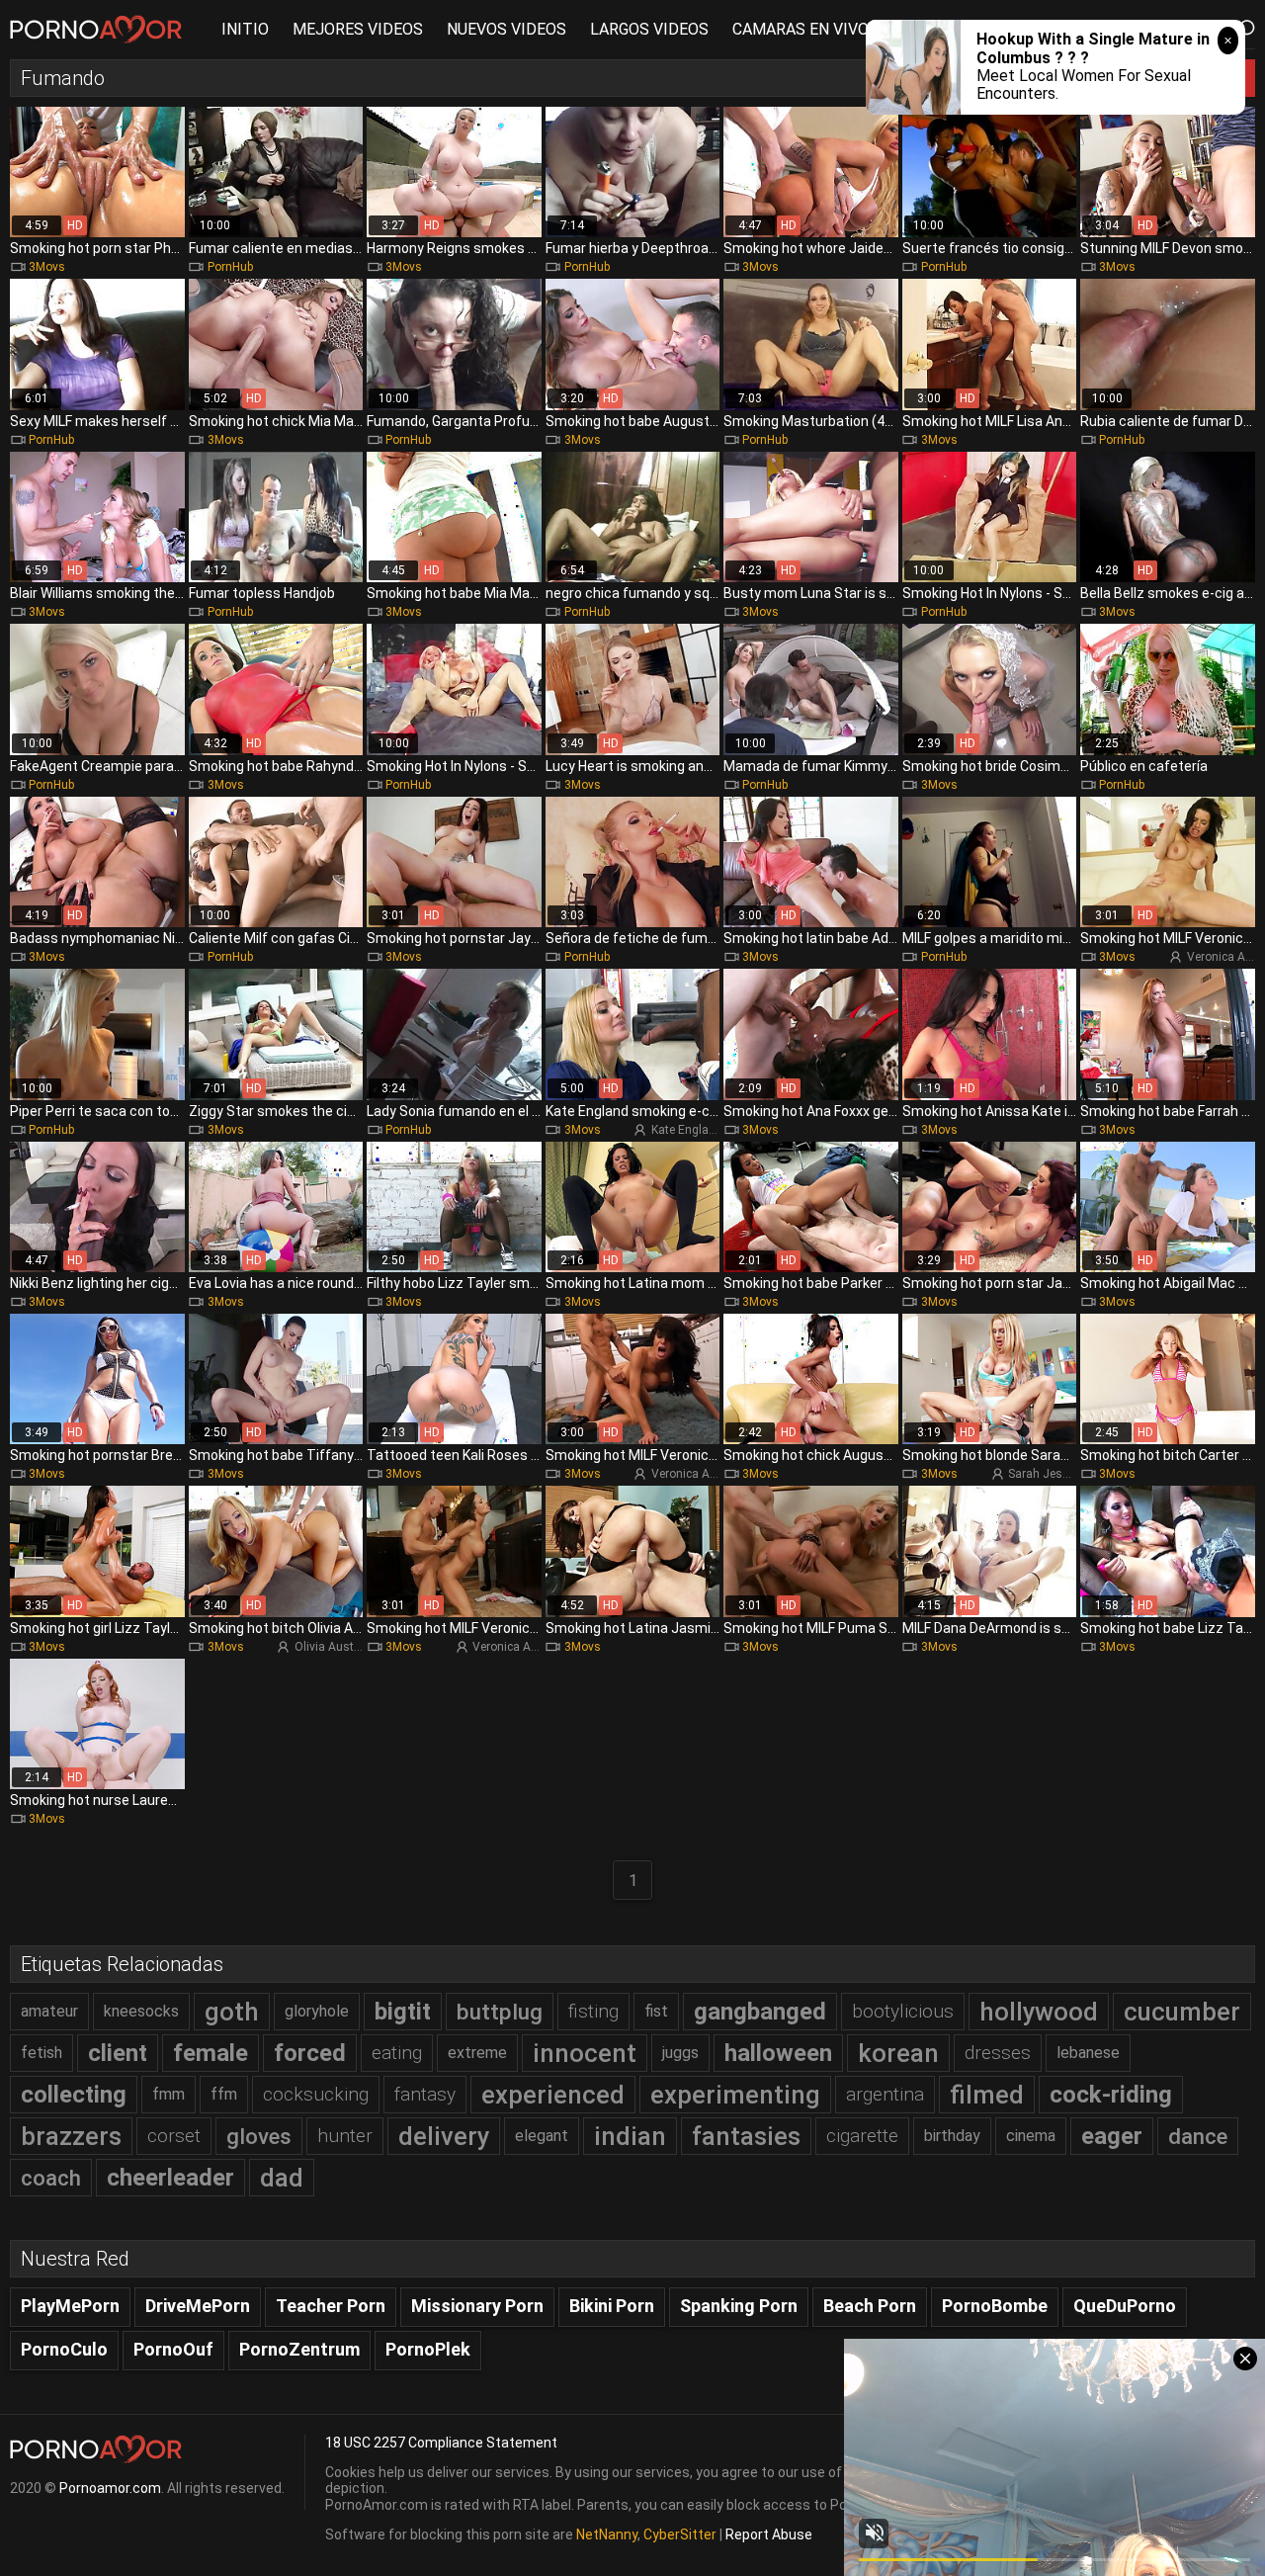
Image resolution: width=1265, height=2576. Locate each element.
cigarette (862, 2136)
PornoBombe (995, 2306)
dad (282, 2178)
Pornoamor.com (110, 2488)
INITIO (245, 29)
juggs (680, 2053)
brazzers (71, 2136)
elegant (542, 2136)
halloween (778, 2053)
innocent (585, 2053)
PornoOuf (173, 2349)
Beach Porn (870, 2306)
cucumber (1182, 2012)
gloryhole (317, 2011)
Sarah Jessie (1043, 1474)
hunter (345, 2136)
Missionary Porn (477, 2306)
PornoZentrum (299, 2349)
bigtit (403, 2012)
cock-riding (1111, 2095)
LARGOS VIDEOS (649, 29)
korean (898, 2053)
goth (232, 2012)
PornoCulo (64, 2349)
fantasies (746, 2136)
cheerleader (170, 2178)
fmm (169, 2094)
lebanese (1088, 2053)
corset (174, 2136)
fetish (42, 2053)
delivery (444, 2136)
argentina (885, 2094)
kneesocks (141, 2011)
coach (51, 2178)
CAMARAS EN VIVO (801, 29)
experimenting (735, 2095)
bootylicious (903, 2011)
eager (1112, 2136)
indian (630, 2136)
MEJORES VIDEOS (358, 29)
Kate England (687, 1130)
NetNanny (607, 2534)
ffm (224, 2094)
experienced (553, 2095)
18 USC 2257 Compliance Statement (441, 2443)
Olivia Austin (329, 1647)
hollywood (1039, 2012)
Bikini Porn (612, 2306)
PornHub (230, 267)
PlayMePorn (70, 2306)
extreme (477, 2053)
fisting (593, 2011)
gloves (259, 2136)
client (118, 2053)
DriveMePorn (198, 2306)
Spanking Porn (739, 2306)
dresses (998, 2053)
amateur (49, 2011)
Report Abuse (769, 2534)
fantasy (425, 2094)
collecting (74, 2095)
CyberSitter (680, 2534)
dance (1198, 2136)
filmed (987, 2095)
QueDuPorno (1125, 2306)
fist (656, 2011)
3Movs (47, 267)
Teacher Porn (331, 2306)
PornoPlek (428, 2349)
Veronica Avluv (691, 1474)
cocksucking (316, 2094)
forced (310, 2053)
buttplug (500, 2012)
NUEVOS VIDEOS (506, 29)
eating (397, 2053)
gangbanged (760, 2012)
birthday (952, 2136)
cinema (1031, 2136)
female (211, 2053)
